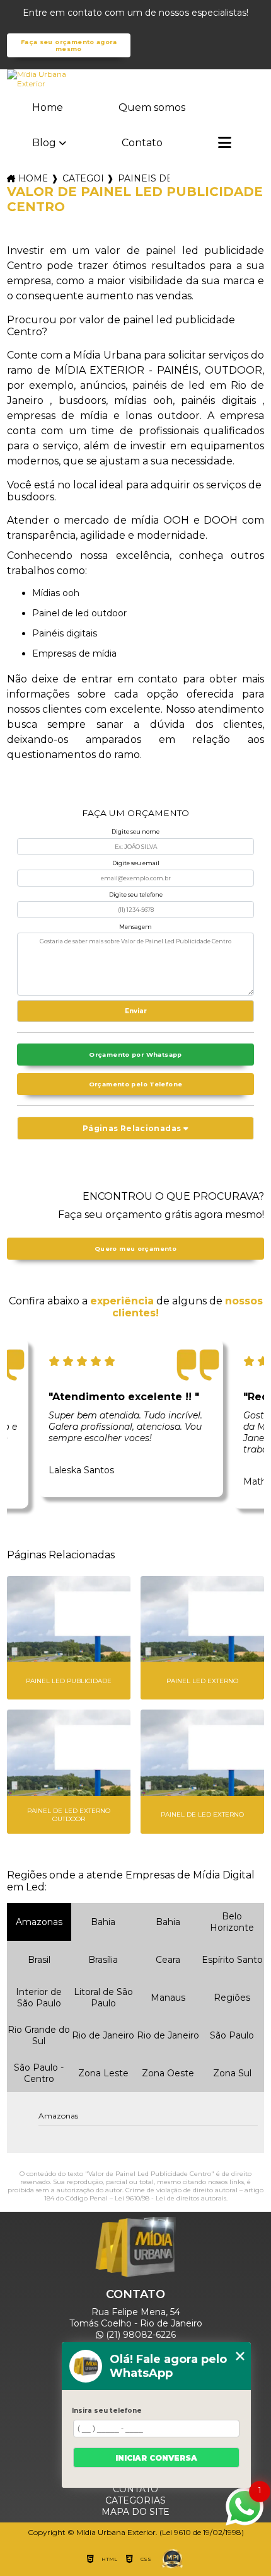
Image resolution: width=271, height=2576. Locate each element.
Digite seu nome (135, 831)
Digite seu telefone (136, 894)
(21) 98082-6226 (140, 2335)
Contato (142, 143)
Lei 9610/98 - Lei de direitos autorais (170, 2198)
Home (48, 107)
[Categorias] (225, 144)
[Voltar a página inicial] (136, 79)
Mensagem (135, 927)
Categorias (83, 178)
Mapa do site (135, 2512)
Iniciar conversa (156, 2458)
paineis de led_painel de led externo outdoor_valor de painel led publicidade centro (144, 178)
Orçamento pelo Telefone (136, 1084)
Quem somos (152, 107)
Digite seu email (136, 863)
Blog (44, 143)
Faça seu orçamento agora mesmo (69, 45)
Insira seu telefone (107, 2411)
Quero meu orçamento (135, 1249)
